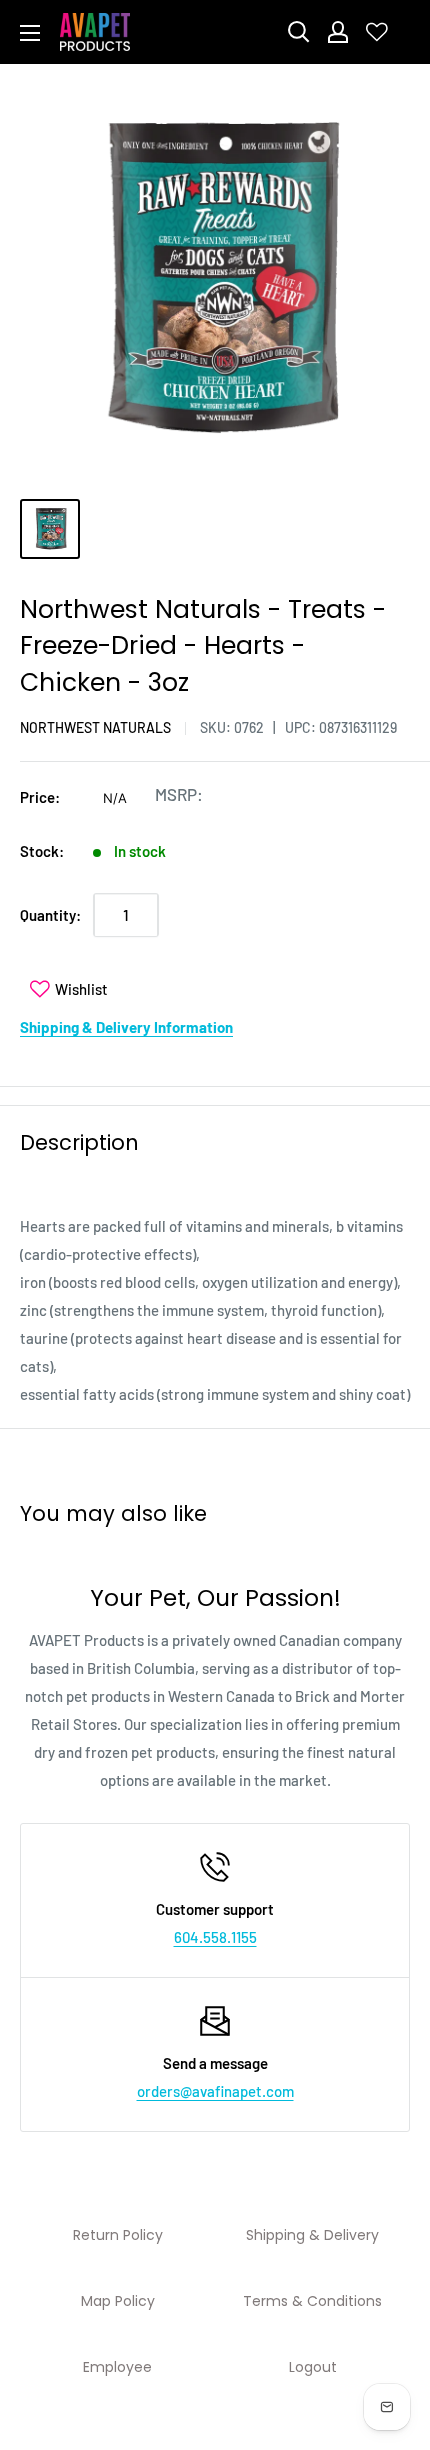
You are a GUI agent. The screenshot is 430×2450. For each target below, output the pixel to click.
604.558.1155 (215, 1937)
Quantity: (50, 915)
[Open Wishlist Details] (377, 32)
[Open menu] (30, 33)
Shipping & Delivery (312, 2235)
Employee (117, 2367)
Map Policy (118, 2301)
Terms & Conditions (312, 2301)
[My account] (338, 32)
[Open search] (299, 32)
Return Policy (118, 2235)
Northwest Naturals (95, 727)
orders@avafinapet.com (215, 2091)
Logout (313, 2367)
